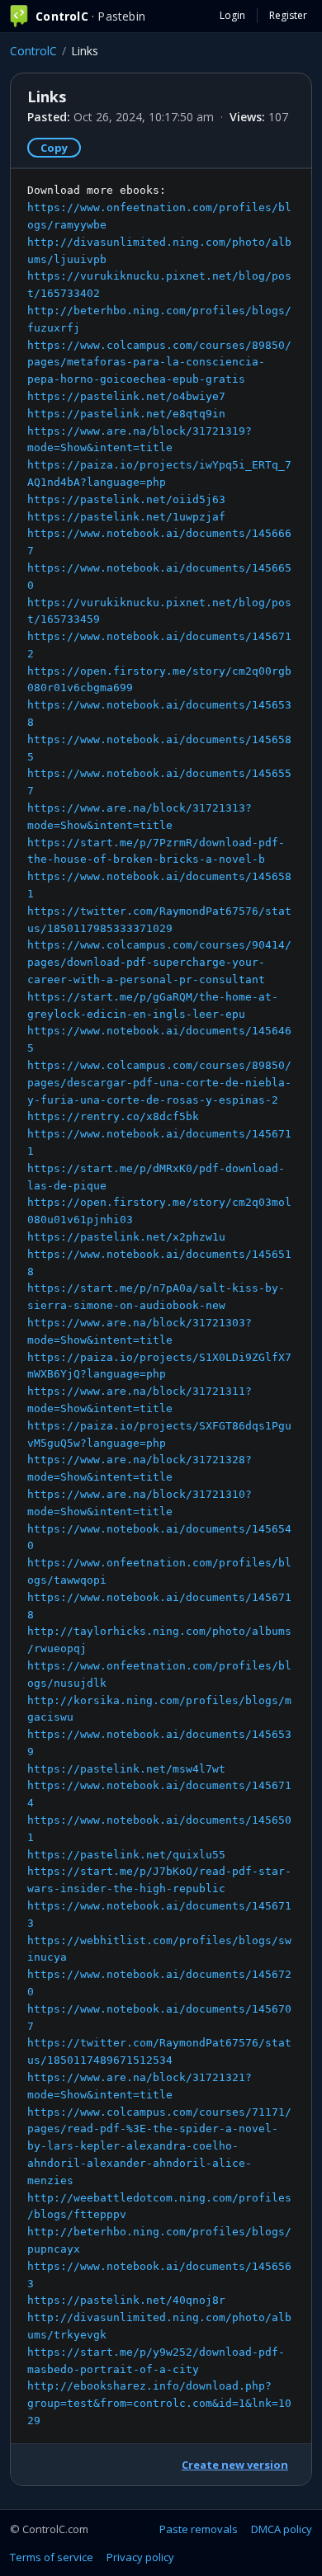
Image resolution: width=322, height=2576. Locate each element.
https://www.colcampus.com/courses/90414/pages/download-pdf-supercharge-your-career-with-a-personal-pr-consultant (159, 962)
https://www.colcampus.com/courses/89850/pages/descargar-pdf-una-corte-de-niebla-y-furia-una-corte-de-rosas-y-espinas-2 (159, 1083)
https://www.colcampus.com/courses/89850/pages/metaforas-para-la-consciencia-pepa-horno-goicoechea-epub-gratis (159, 363)
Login (232, 15)
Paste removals (199, 2529)
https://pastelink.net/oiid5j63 (126, 499)
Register (288, 15)
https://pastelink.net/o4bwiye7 (126, 396)
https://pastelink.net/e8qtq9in (126, 414)
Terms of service (52, 2557)
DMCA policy (282, 2529)
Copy (54, 148)
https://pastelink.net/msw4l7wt (126, 1769)
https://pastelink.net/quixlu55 (126, 1855)
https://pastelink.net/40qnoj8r (126, 2300)
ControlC (33, 51)
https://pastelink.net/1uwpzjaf (126, 517)
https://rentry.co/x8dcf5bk (113, 1116)
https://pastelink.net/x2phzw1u (126, 1237)
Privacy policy (140, 2557)
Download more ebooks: (159, 1305)
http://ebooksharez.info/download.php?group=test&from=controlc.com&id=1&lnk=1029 (159, 2403)
